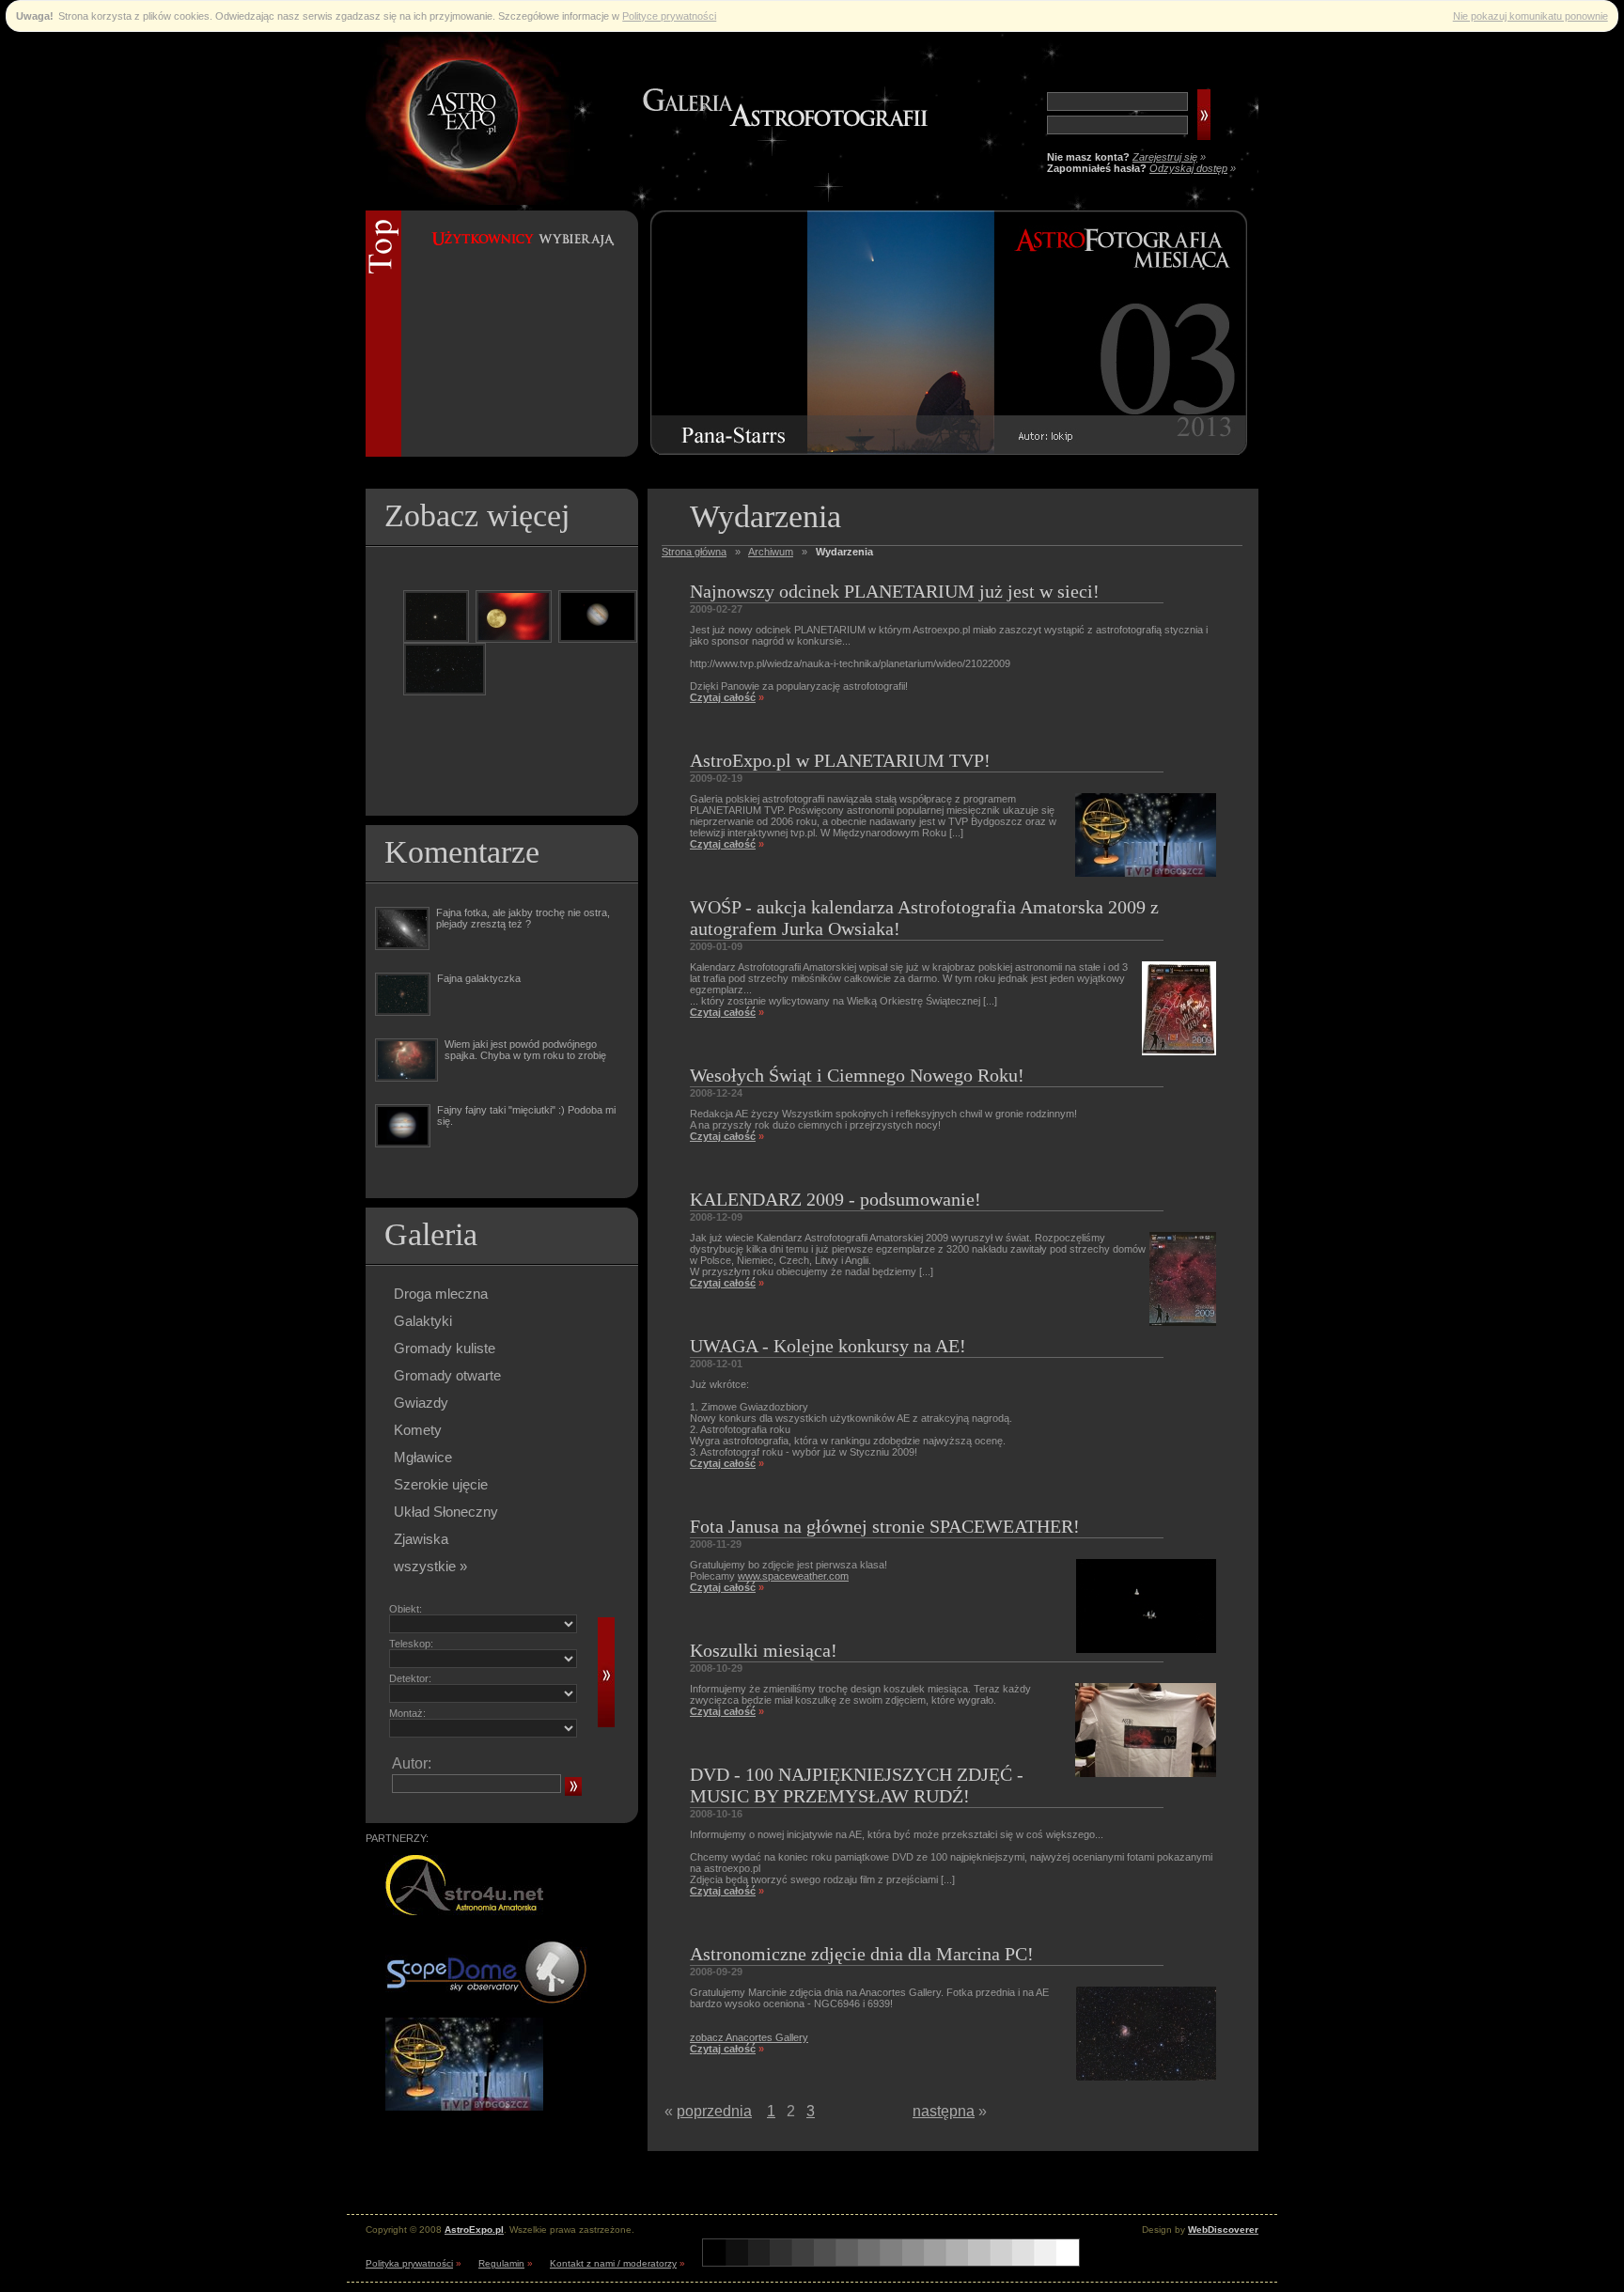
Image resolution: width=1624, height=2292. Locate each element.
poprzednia (714, 2111)
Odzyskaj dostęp (1188, 168)
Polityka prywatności (409, 2263)
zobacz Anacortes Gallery (749, 2037)
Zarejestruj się (1165, 157)
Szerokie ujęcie (441, 1484)
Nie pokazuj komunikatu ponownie (1530, 16)
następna (944, 2111)
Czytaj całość (723, 697)
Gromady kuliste (445, 1348)
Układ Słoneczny (446, 1512)
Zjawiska (421, 1539)
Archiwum (771, 552)
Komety (418, 1430)
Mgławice (423, 1457)
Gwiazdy (421, 1403)
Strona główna (694, 552)
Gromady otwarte (447, 1375)
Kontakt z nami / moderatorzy (613, 2263)
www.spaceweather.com (793, 1576)
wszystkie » (430, 1566)
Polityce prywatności (669, 16)
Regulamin (501, 2263)
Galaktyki (423, 1321)
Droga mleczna (441, 1294)
